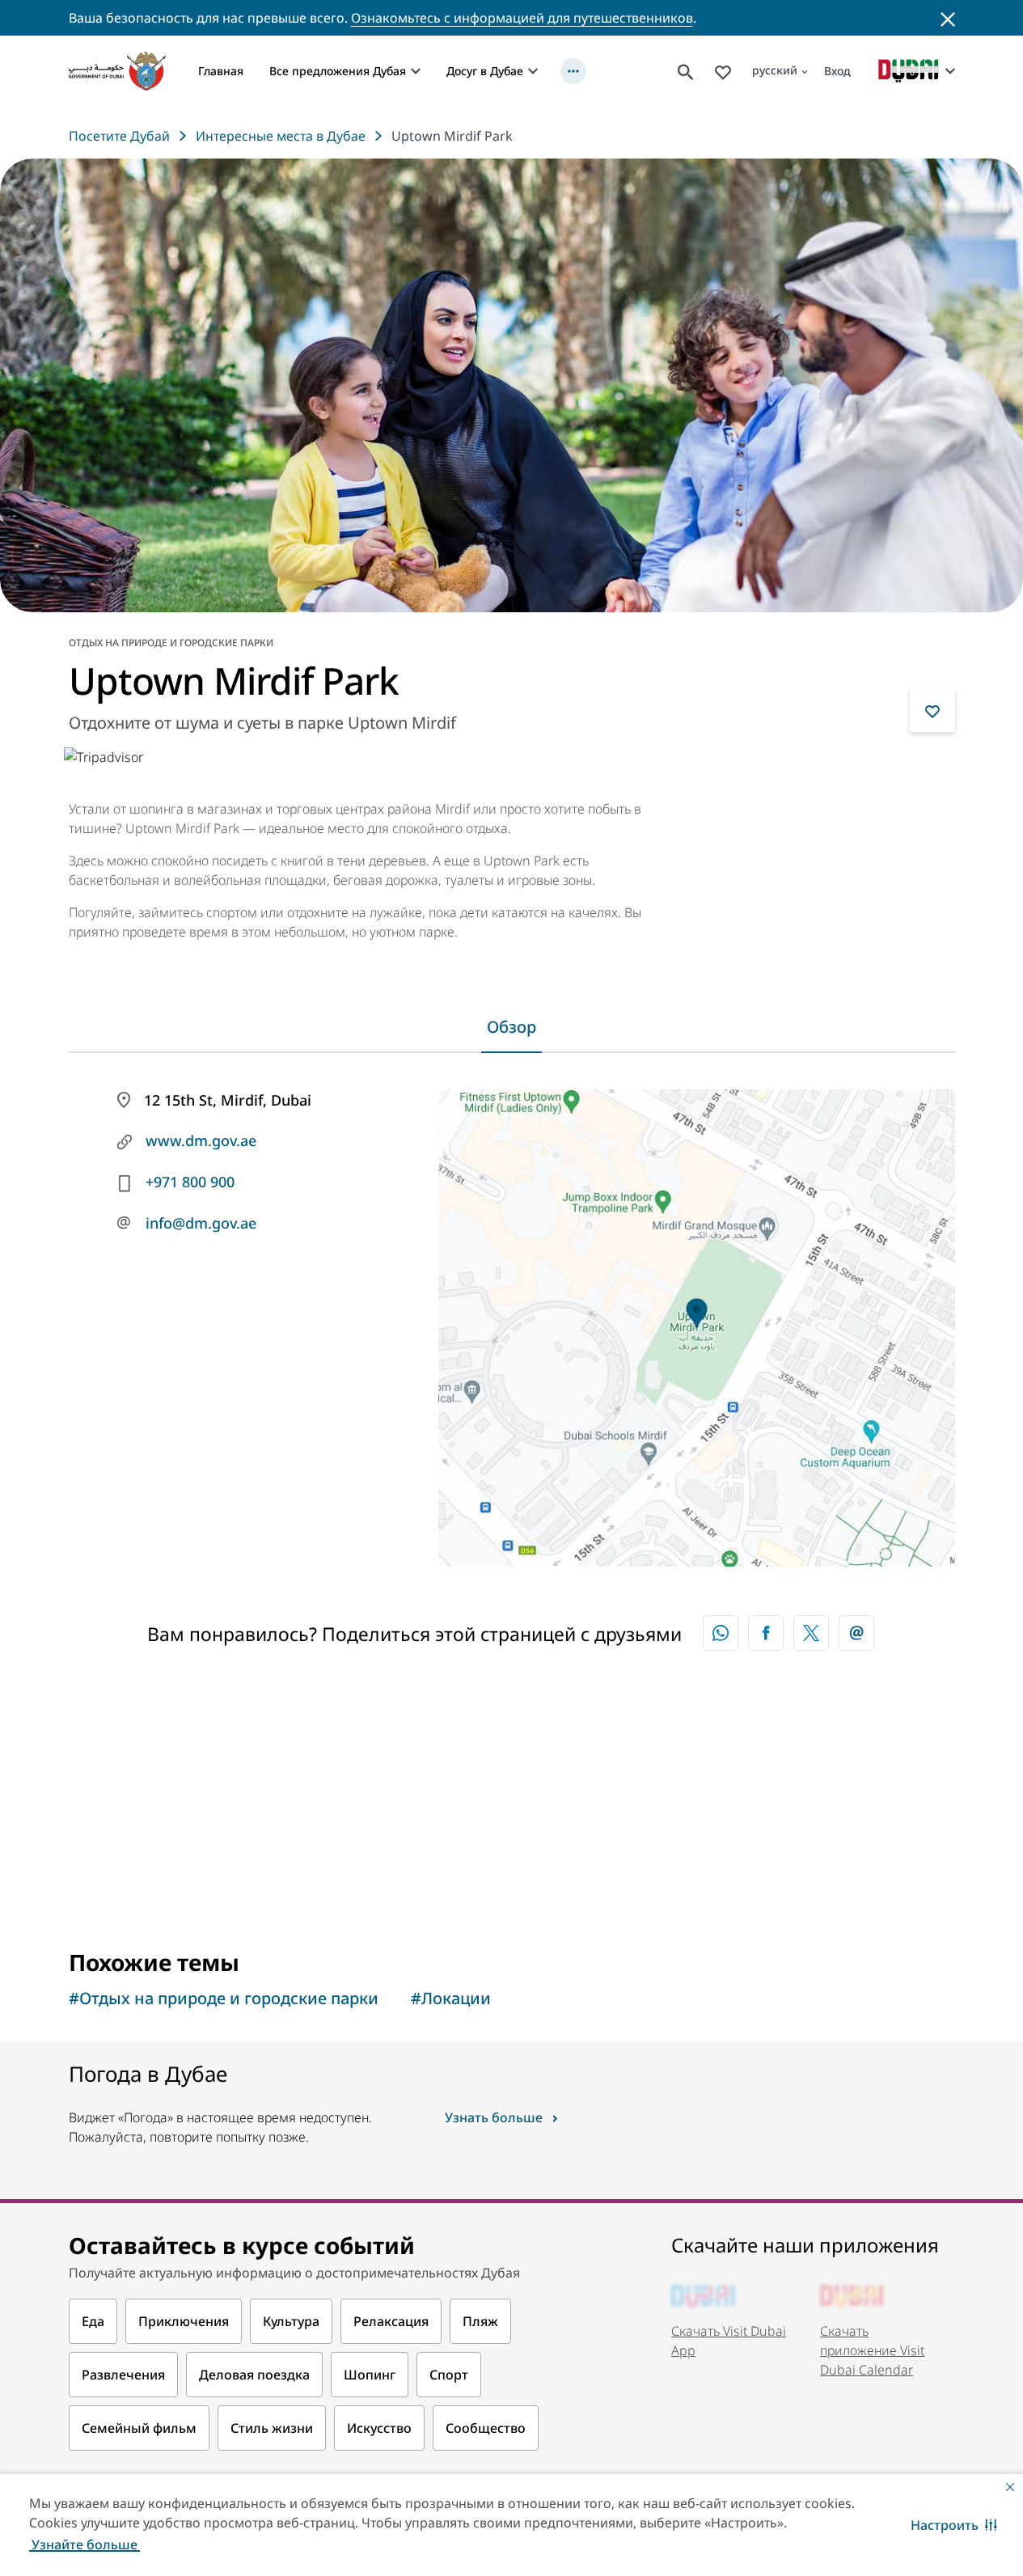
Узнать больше (494, 2117)
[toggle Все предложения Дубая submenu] (416, 71)
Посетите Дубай (119, 136)
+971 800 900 (190, 1182)
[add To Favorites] (932, 709)
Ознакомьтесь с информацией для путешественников (522, 18)
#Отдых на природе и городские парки (224, 1998)
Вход (837, 71)
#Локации (451, 1998)
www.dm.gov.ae (201, 1140)
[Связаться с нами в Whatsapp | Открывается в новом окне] (721, 1633)
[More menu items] (573, 71)
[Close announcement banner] (948, 18)
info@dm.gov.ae (201, 1223)
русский (775, 70)
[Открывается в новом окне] (766, 1633)
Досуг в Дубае (485, 71)
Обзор (511, 1027)
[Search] (686, 71)
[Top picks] (723, 71)
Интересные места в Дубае (281, 136)
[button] (954, 2525)
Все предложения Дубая (338, 71)
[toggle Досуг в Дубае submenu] (533, 71)
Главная (221, 71)
